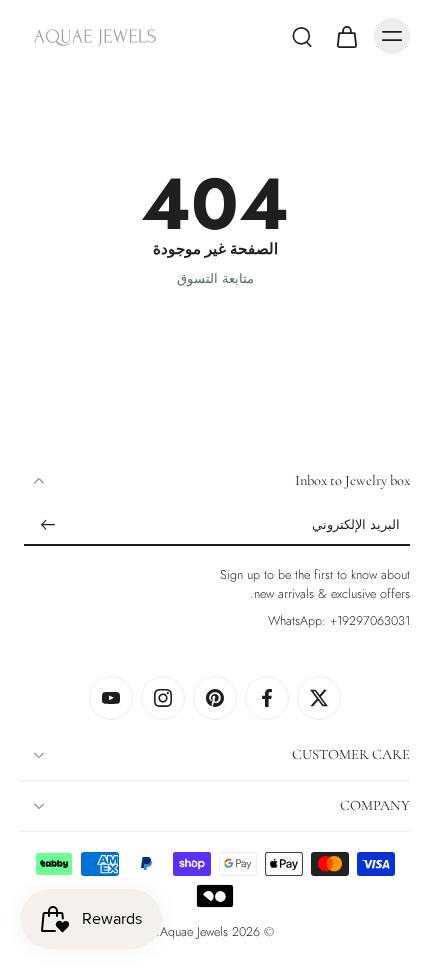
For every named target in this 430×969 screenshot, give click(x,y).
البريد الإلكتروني (356, 526)
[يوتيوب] (111, 698)
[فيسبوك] (267, 698)
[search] (302, 36)
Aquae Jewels (194, 932)
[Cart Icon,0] (346, 36)
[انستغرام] (163, 698)
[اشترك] (48, 526)
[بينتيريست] (215, 698)
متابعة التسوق (215, 279)
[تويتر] (319, 698)
